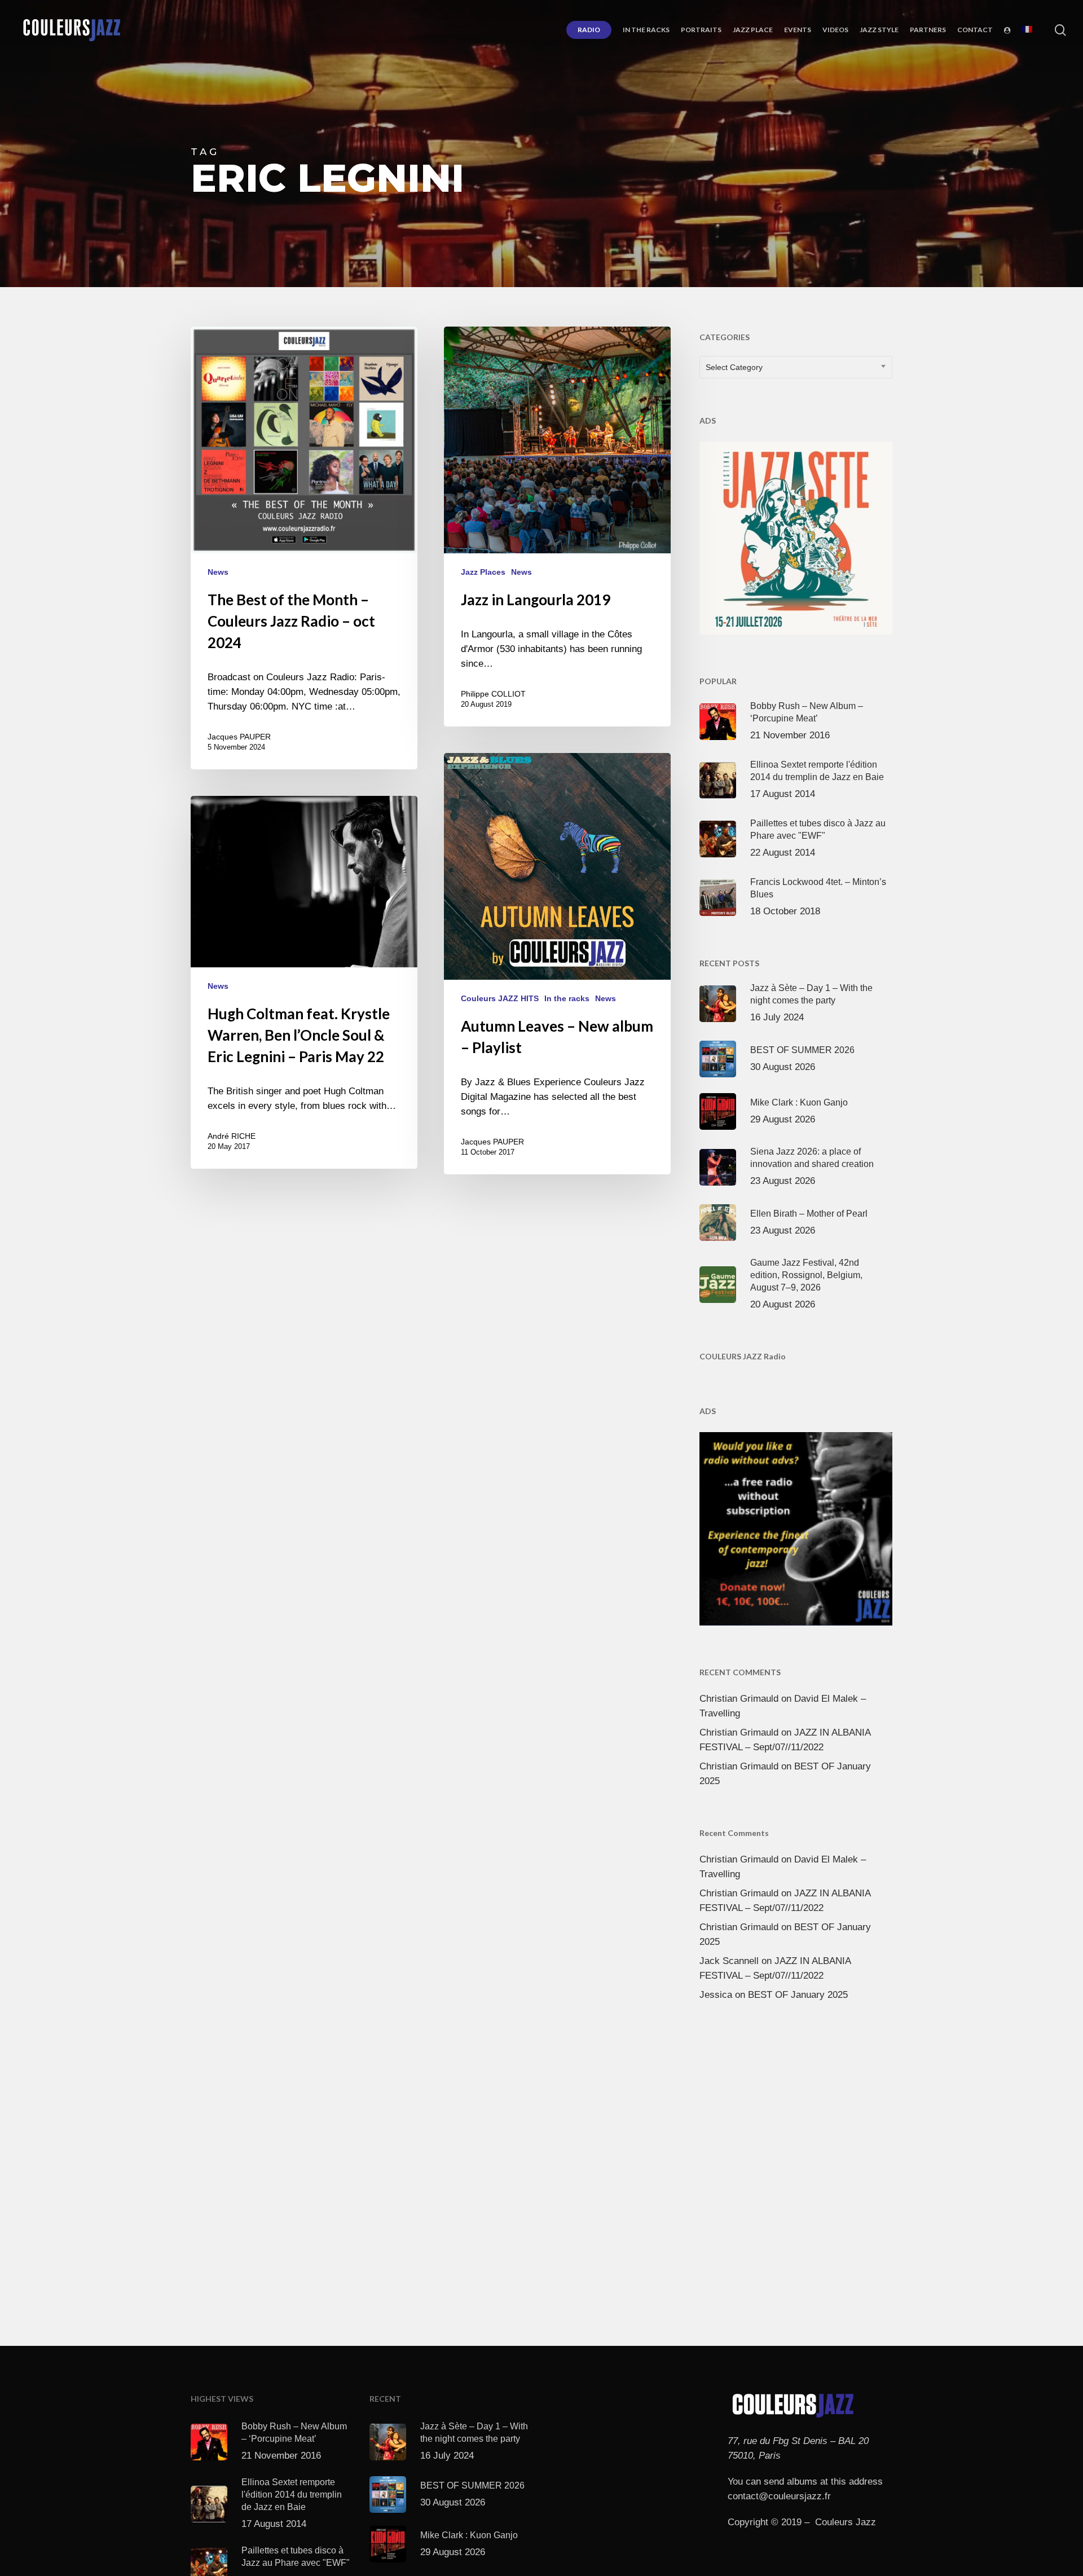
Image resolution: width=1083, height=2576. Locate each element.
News (218, 572)
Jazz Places (483, 572)
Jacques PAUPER (239, 737)
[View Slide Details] (796, 536)
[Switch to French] (1027, 30)
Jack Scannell (729, 1961)
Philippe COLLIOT (493, 694)
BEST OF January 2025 (798, 1995)
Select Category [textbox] (734, 367)
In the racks (567, 998)
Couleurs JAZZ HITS (500, 998)
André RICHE (232, 1136)
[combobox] (796, 367)
